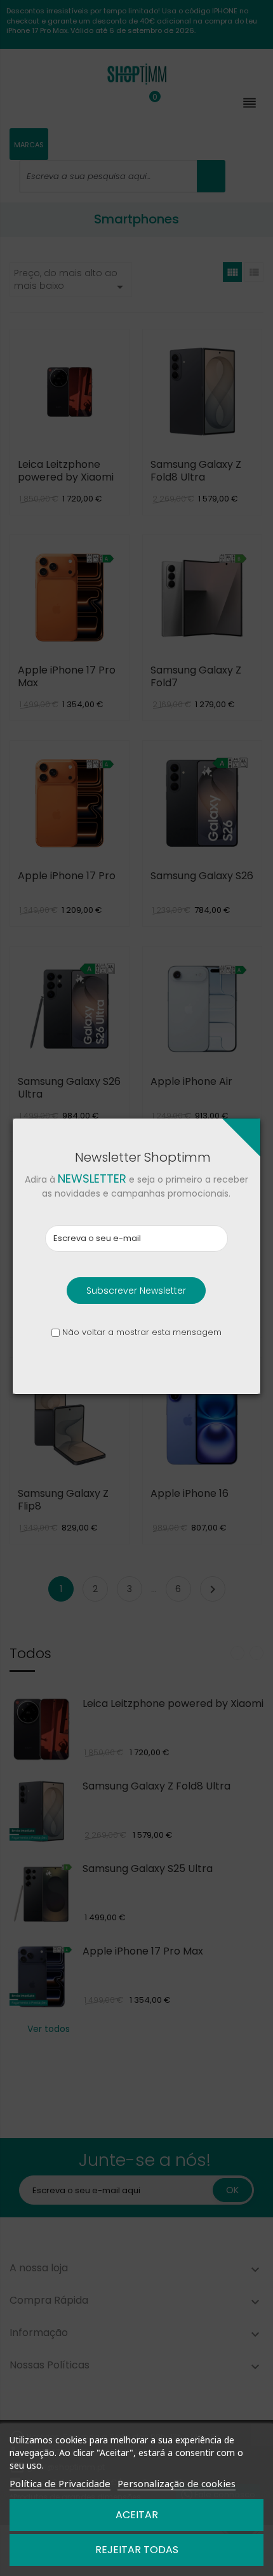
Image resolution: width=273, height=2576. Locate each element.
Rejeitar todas (137, 2550)
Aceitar (137, 2515)
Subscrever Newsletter (136, 1291)
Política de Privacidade (60, 2483)
